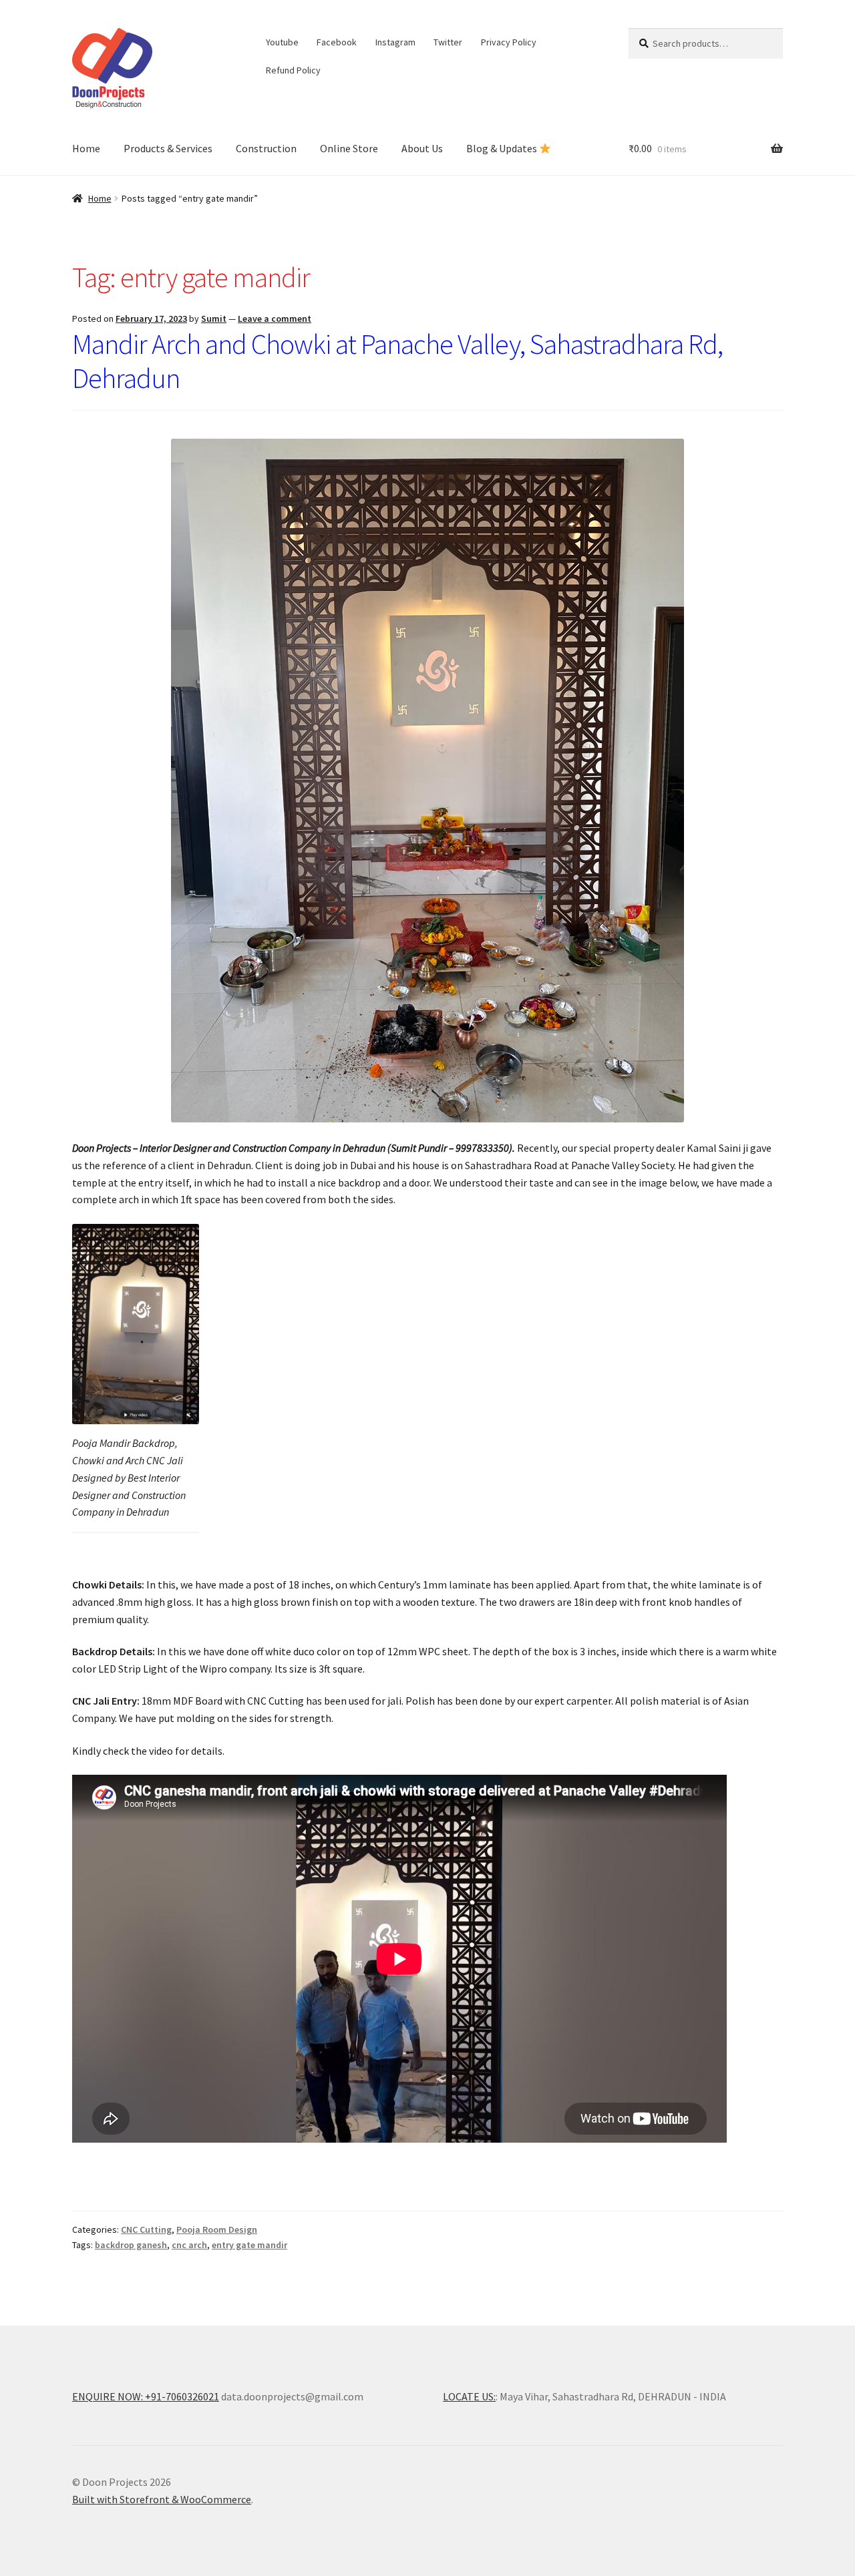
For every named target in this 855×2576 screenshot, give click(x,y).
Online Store (349, 148)
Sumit (214, 318)
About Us (422, 148)
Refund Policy (293, 70)
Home (86, 148)
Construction (266, 148)
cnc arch (189, 2245)
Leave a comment (275, 318)
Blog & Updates (503, 148)
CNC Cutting (146, 2229)
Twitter (448, 42)
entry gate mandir (249, 2245)
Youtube (282, 42)
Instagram (395, 42)
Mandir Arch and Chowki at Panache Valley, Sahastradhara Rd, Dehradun (397, 361)
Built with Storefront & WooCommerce (162, 2499)
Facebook (337, 42)
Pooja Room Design (217, 2229)
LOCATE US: (469, 2396)
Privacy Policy (509, 42)
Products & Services (168, 148)
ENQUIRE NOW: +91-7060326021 (146, 2396)
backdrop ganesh (131, 2245)
